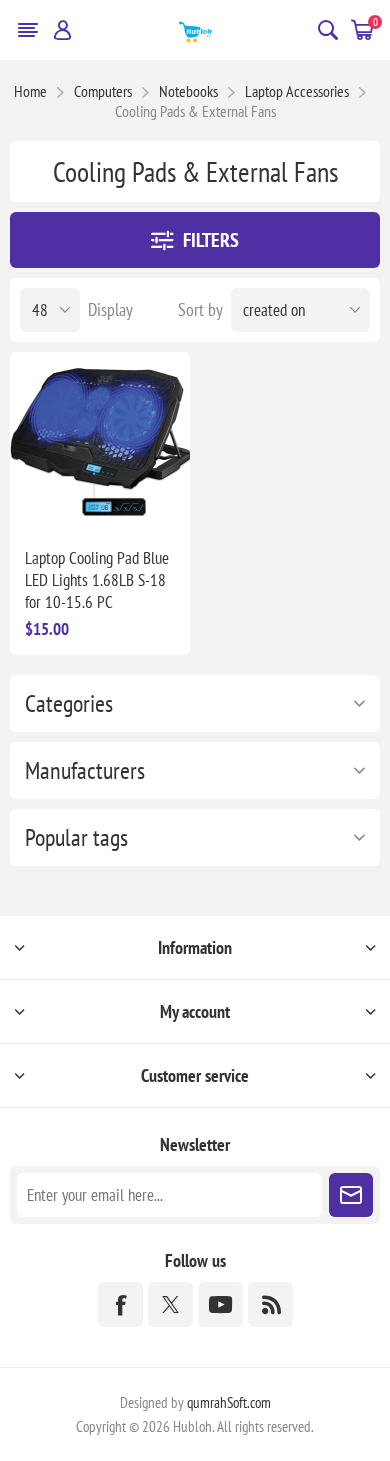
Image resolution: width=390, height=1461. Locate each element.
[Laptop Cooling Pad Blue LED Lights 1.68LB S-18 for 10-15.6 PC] (100, 442)
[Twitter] (170, 1304)
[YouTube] (220, 1304)
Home (30, 91)
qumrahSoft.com (229, 1402)
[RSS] (270, 1304)
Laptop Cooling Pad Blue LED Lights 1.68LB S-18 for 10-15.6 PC (97, 580)
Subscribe (351, 1195)
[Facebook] (120, 1304)
